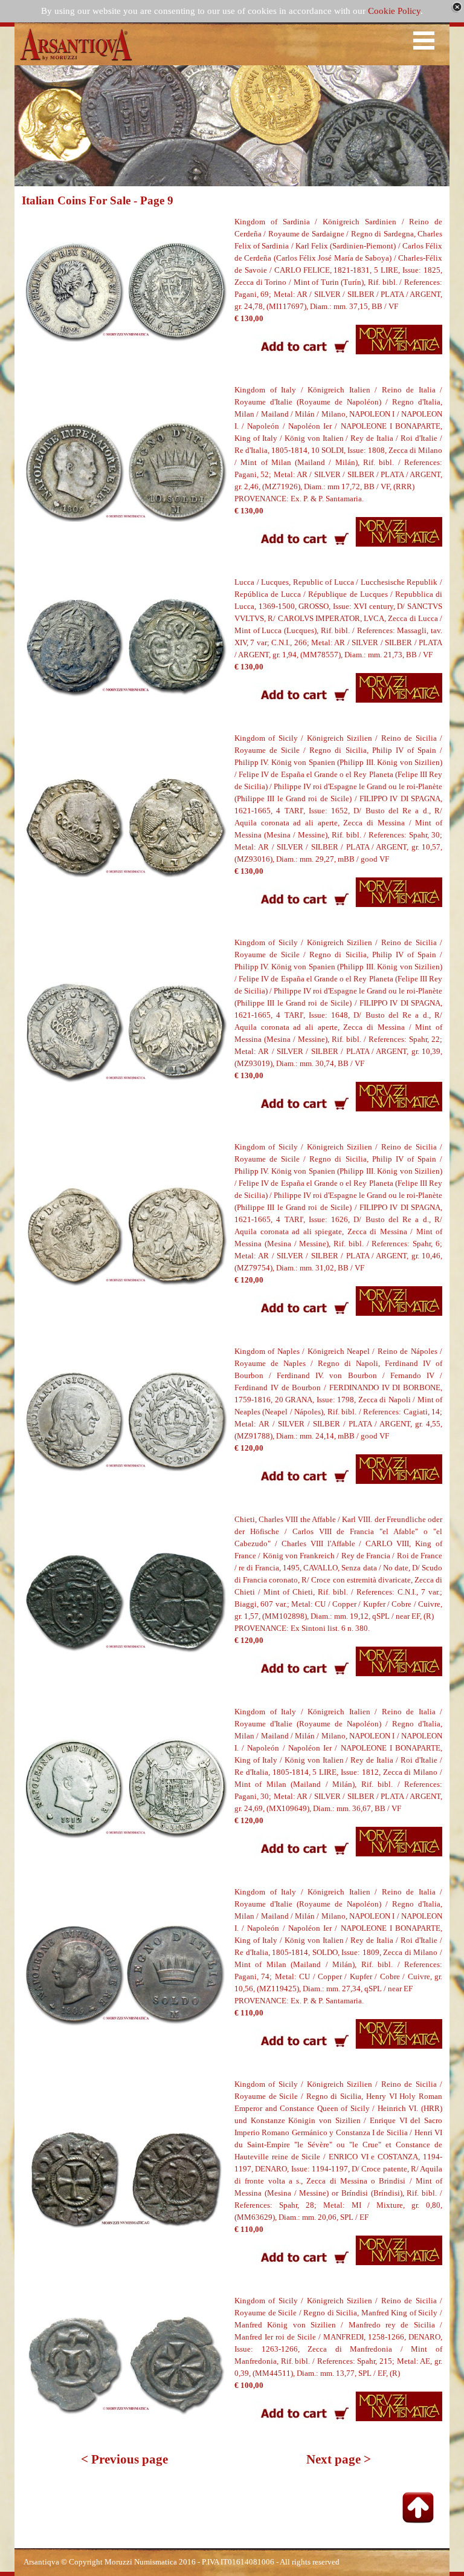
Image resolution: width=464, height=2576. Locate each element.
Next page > (339, 2459)
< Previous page (124, 2459)
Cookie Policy (394, 11)
